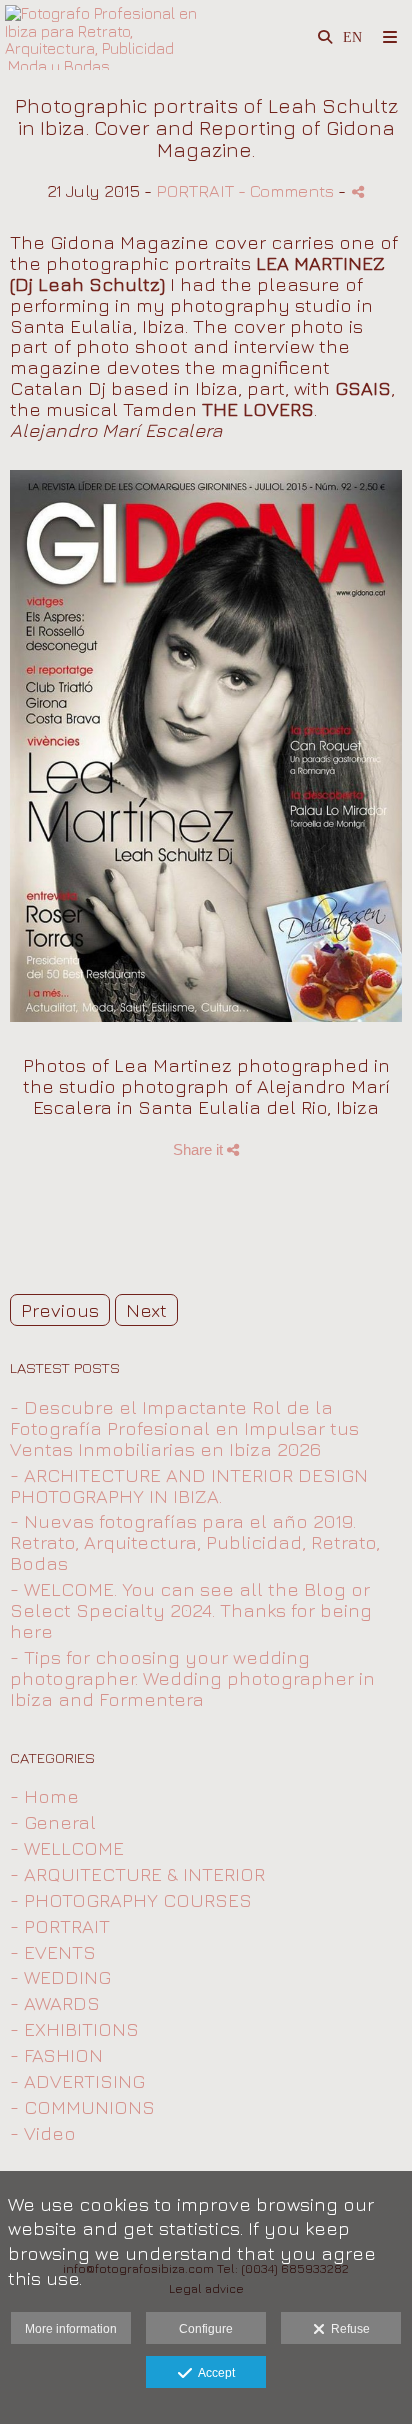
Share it (200, 1149)
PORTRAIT (195, 190)
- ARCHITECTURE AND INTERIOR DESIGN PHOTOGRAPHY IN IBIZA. (189, 1485)
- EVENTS (53, 1952)
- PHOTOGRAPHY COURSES (131, 1900)
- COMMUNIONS (82, 2107)
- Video (43, 2133)
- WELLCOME (67, 1848)
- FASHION (56, 2055)
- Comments (288, 190)
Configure (206, 2329)
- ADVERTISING (77, 2081)
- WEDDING (60, 1977)
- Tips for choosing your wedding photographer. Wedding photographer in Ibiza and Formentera (192, 1678)
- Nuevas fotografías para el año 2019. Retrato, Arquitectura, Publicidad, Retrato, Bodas (195, 1542)
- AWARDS (55, 2003)
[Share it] (358, 191)
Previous (60, 1310)
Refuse (347, 2329)
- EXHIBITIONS (74, 2029)
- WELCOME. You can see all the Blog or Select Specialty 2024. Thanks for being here (191, 1610)
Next (146, 1310)
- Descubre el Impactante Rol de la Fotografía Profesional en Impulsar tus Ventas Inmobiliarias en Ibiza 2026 (184, 1428)
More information (71, 2329)
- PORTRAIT (60, 1926)
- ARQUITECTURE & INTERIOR (137, 1874)
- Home (44, 1796)
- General (53, 1822)
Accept (213, 2373)
